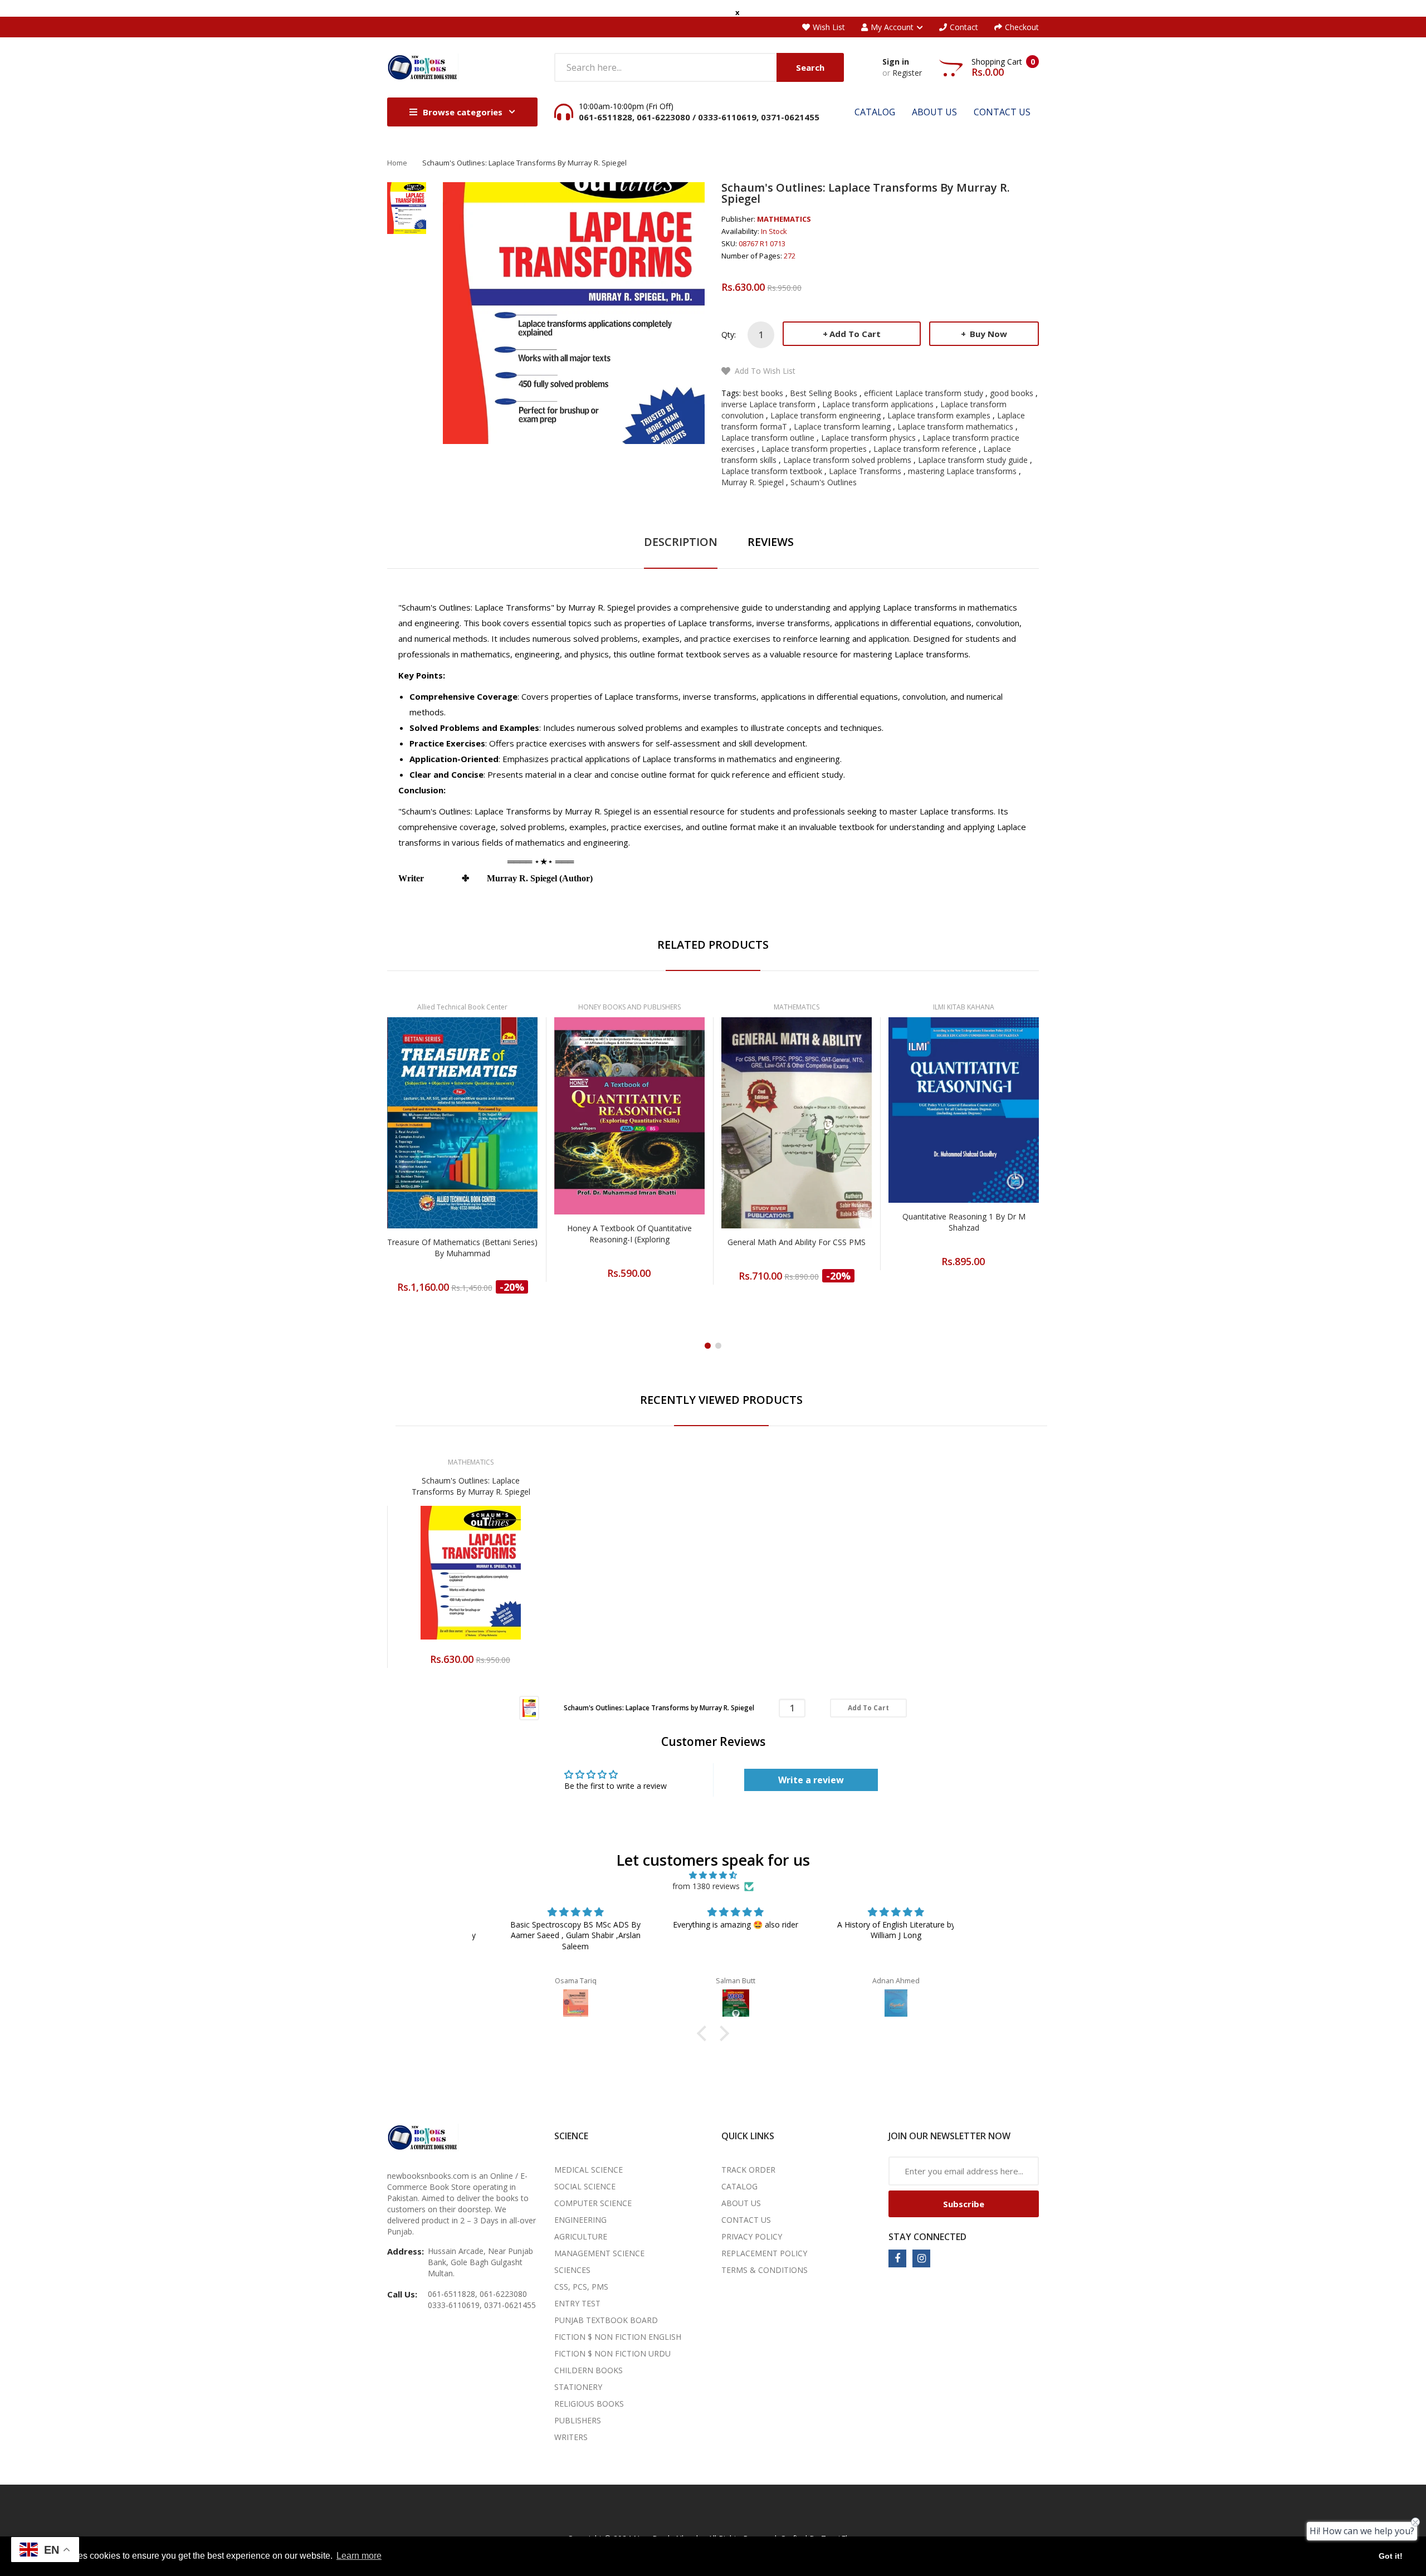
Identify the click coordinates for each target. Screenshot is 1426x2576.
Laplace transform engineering (826, 415)
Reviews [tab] (771, 542)
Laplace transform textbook (772, 471)
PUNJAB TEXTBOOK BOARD (606, 2320)
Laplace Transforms (865, 471)
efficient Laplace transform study (924, 393)
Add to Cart (855, 334)
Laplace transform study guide (973, 460)
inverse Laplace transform (768, 404)
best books (763, 393)
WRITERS (571, 2437)
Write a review (811, 1780)
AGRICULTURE (581, 2236)
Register (907, 73)
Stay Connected (927, 2237)
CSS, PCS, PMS (581, 2287)
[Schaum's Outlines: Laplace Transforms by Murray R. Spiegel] (529, 1707)
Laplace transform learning (842, 426)
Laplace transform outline (768, 438)
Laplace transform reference (925, 449)
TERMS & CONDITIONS (765, 2270)
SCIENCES (572, 2270)
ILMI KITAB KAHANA (964, 1007)
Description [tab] (681, 542)
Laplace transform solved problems (847, 460)
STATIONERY (578, 2387)
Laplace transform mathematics (955, 426)
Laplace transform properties (814, 449)
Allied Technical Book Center (462, 1007)
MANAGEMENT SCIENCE (599, 2253)
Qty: (729, 335)
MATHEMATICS (784, 219)
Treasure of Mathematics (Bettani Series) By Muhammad (462, 1248)
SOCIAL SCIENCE (585, 2186)
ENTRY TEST (577, 2303)
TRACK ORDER (748, 2170)
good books (1012, 393)
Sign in (896, 62)
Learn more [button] (359, 2556)
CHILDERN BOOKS (589, 2370)
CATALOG (739, 2186)
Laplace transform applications (878, 404)
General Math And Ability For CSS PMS (797, 1242)
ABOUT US (741, 2203)
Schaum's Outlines (824, 482)
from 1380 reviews (706, 1886)
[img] (713, 1875)
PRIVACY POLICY (752, 2236)
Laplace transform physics (868, 438)
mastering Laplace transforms (962, 471)
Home (397, 163)
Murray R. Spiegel (753, 482)
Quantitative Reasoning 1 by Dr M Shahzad (964, 1222)
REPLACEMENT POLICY (764, 2253)
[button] (705, 2033)
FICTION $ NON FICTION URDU (612, 2353)
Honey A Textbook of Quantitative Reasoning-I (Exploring (629, 1234)
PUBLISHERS (578, 2420)
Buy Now (987, 334)
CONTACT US (746, 2220)
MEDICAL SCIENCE (589, 2170)
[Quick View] (506, 1150)
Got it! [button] (1391, 2556)
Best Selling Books (824, 393)
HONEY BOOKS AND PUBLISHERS (629, 1007)
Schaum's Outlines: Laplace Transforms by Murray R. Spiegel (471, 1486)
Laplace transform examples (939, 415)
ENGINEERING (580, 2220)
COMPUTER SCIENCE (593, 2203)
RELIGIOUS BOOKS (589, 2404)
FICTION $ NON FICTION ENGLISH (618, 2337)
